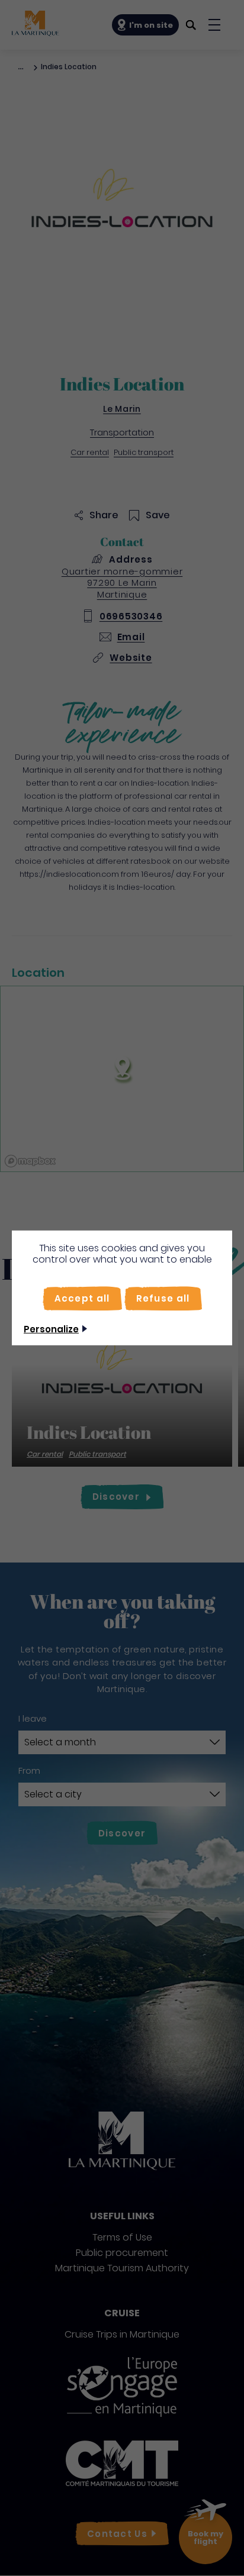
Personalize (51, 1329)
